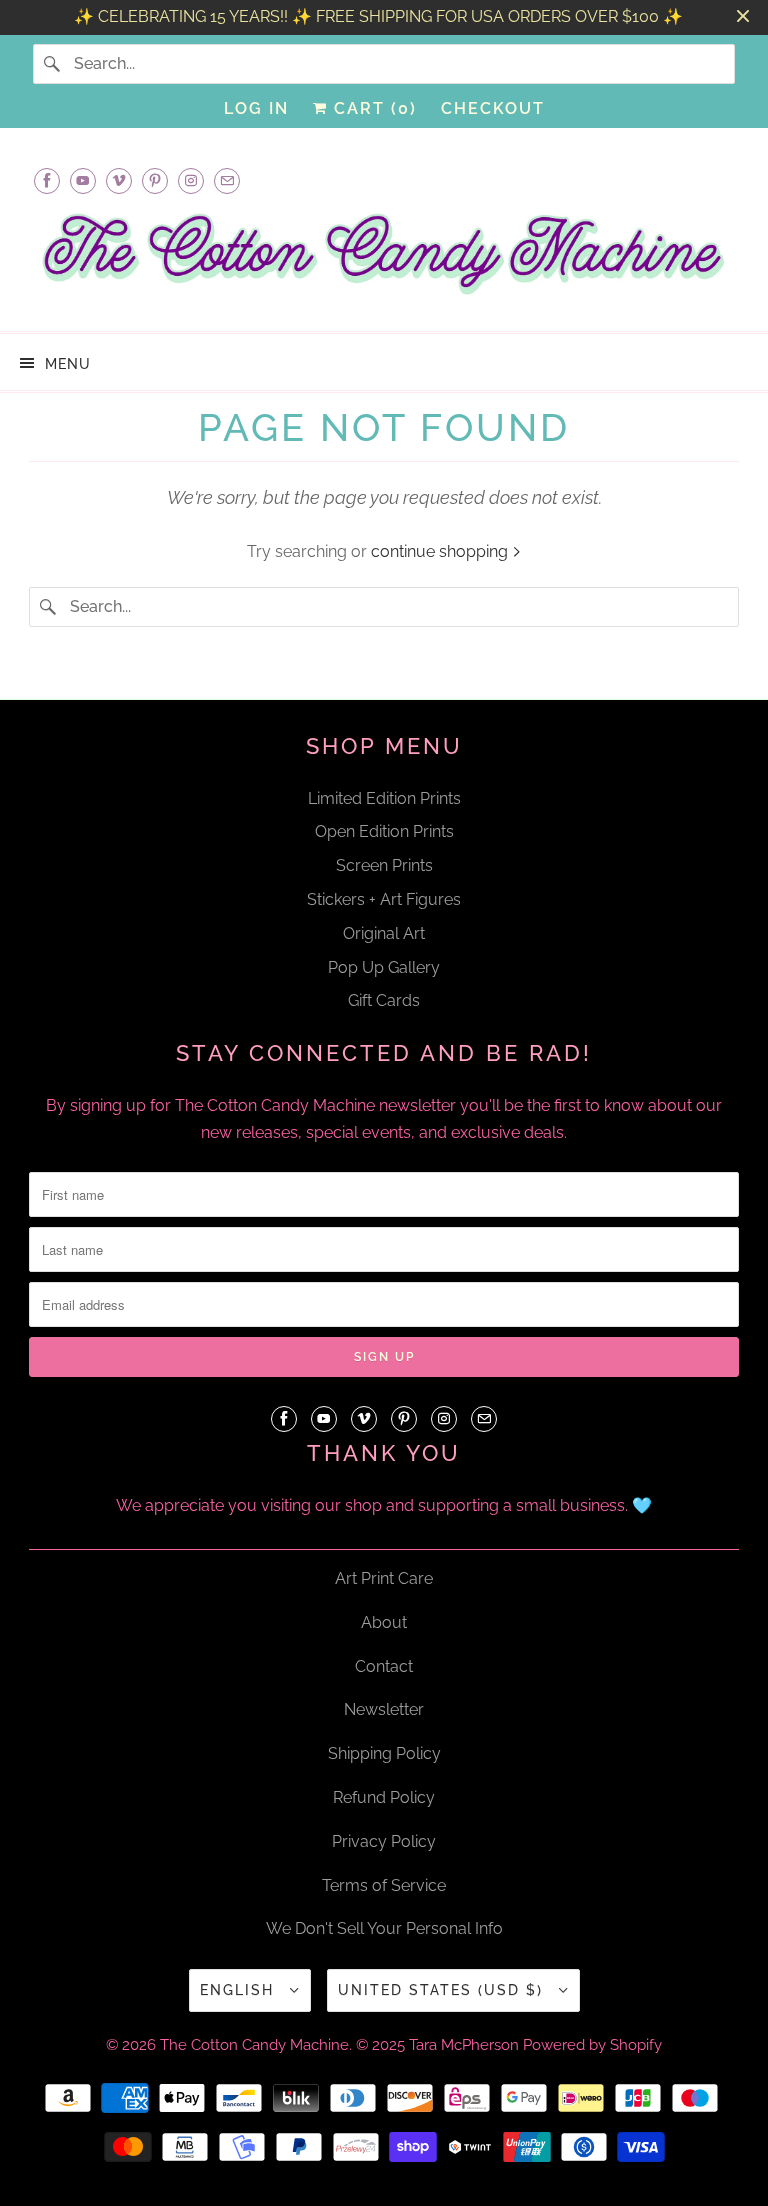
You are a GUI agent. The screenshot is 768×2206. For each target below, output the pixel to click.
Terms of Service (384, 1885)
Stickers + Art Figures (384, 899)
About (384, 1622)
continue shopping (441, 551)
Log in (256, 108)
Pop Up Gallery (384, 967)
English (240, 1990)
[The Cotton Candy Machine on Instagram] (191, 180)
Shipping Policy (384, 1753)
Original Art (384, 933)
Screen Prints (384, 865)
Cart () (372, 108)
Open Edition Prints (384, 831)
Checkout (493, 108)
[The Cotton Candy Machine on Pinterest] (155, 180)
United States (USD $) (443, 1990)
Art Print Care (384, 1578)
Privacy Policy (384, 1841)
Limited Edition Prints (384, 798)
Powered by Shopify (592, 2045)
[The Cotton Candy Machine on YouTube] (83, 180)
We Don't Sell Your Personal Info (384, 1928)
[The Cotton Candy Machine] (384, 259)
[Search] (53, 64)
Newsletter (384, 1709)
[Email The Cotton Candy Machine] (227, 180)
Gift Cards (384, 1000)
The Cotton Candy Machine (254, 2045)
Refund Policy (384, 1797)
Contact (384, 1666)
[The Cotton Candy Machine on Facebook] (47, 180)
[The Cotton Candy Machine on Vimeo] (119, 180)
